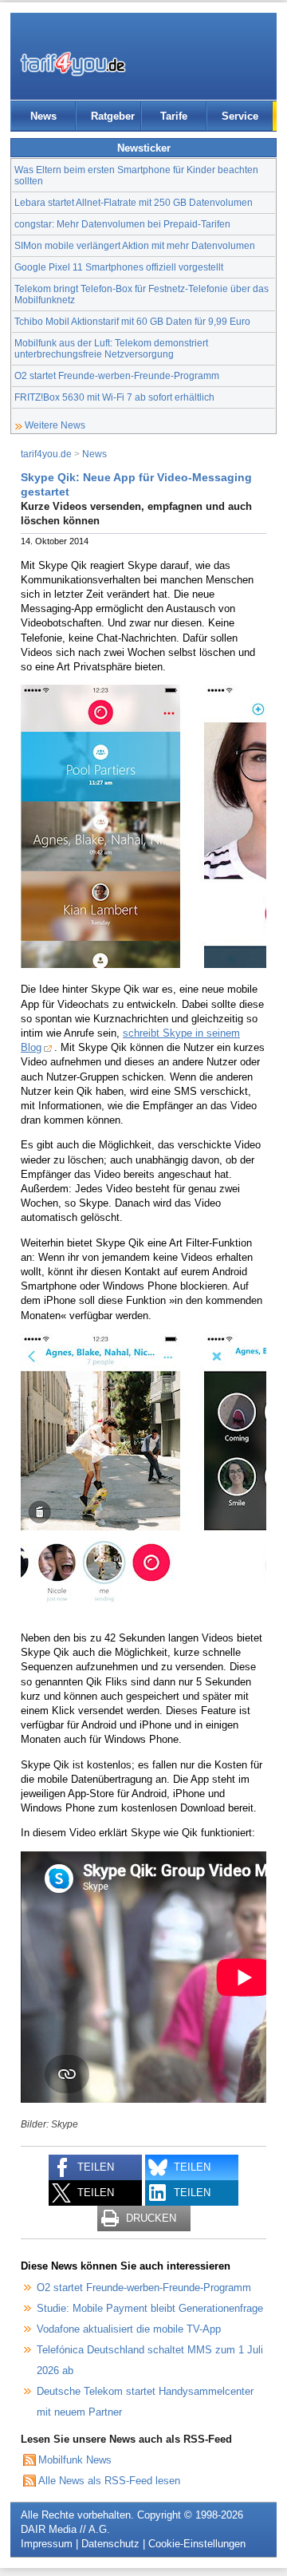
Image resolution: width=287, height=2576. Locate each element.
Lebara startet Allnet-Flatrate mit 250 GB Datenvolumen (134, 202)
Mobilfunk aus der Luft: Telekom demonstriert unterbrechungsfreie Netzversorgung (111, 348)
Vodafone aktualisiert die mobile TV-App (129, 2329)
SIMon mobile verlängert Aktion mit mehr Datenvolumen (135, 245)
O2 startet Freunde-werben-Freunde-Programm (117, 375)
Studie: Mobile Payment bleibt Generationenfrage (150, 2308)
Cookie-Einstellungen (197, 2544)
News (43, 116)
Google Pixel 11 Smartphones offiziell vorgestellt (119, 267)
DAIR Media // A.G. (65, 2529)
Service (240, 116)
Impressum (47, 2544)
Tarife (174, 116)
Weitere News (55, 425)
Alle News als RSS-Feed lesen (109, 2481)
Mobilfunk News (75, 2460)
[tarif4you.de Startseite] (73, 64)
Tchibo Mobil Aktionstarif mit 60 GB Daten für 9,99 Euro (132, 321)
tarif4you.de (46, 454)
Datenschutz (110, 2544)
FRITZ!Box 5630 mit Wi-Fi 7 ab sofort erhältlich (114, 397)
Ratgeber (113, 116)
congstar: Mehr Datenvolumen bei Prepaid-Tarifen (122, 224)
